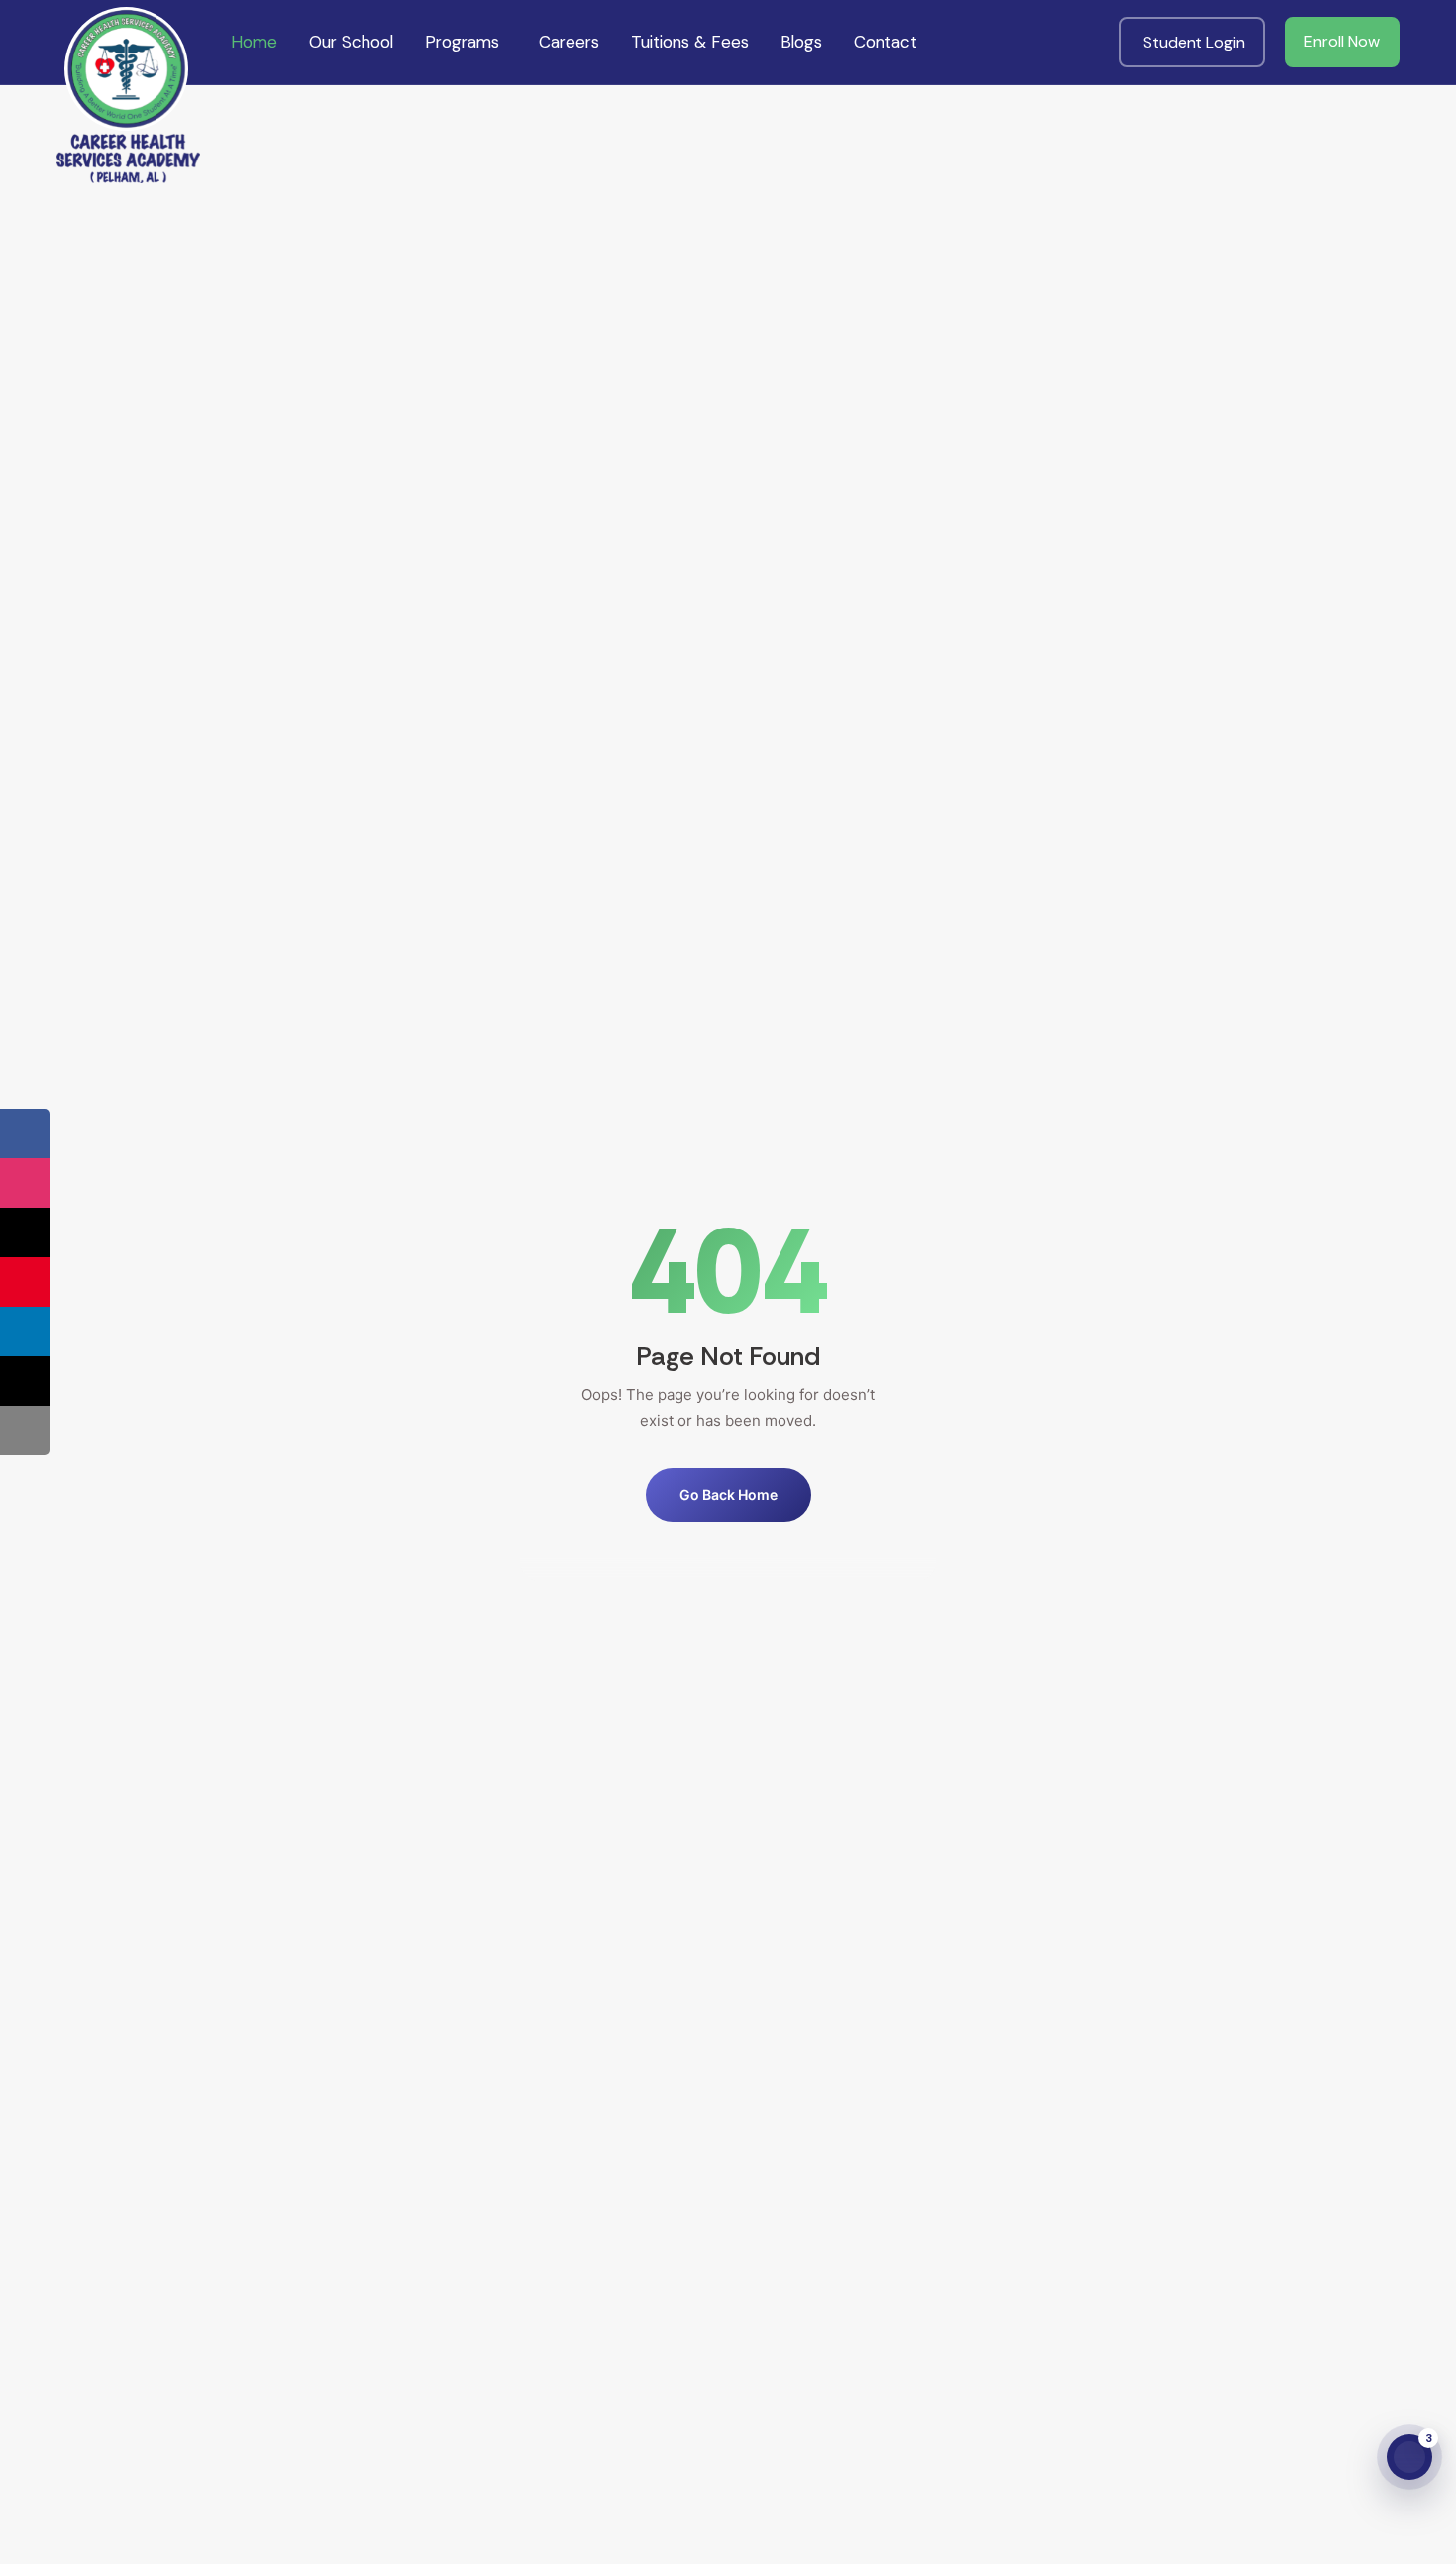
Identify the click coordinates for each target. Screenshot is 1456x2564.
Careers (569, 42)
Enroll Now (1342, 41)
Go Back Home (728, 1495)
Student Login (1194, 42)
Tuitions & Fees (690, 42)
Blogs (801, 42)
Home (254, 42)
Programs (462, 42)
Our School (351, 42)
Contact (885, 42)
